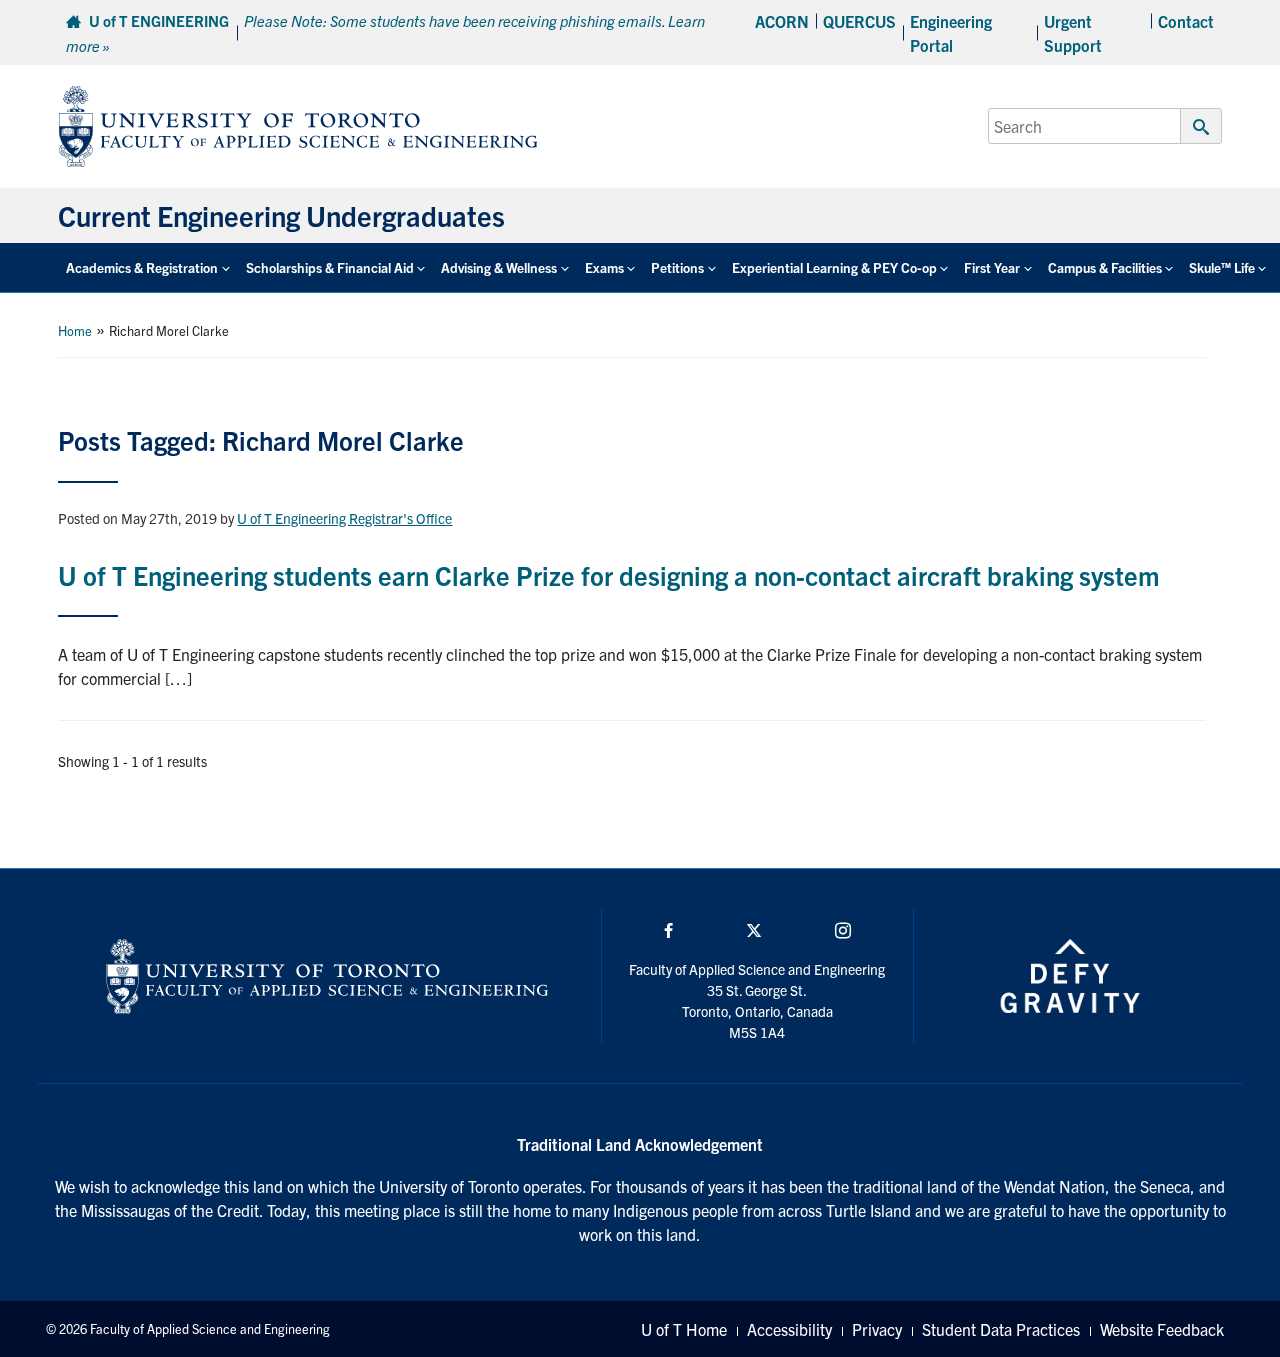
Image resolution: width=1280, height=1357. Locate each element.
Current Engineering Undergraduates (281, 215)
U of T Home (684, 1329)
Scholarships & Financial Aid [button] (330, 267)
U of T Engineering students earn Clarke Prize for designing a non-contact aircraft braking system (609, 574)
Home (75, 330)
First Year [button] (992, 267)
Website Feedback (1162, 1329)
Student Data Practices (1001, 1329)
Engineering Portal (951, 33)
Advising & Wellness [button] (499, 267)
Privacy (877, 1329)
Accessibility (789, 1329)
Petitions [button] (677, 267)
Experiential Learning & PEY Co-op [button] (834, 267)
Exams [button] (604, 267)
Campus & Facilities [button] (1105, 267)
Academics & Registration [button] (142, 267)
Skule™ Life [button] (1222, 267)
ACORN (782, 21)
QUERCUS (859, 21)
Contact (1186, 21)
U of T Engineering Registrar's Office (344, 518)
